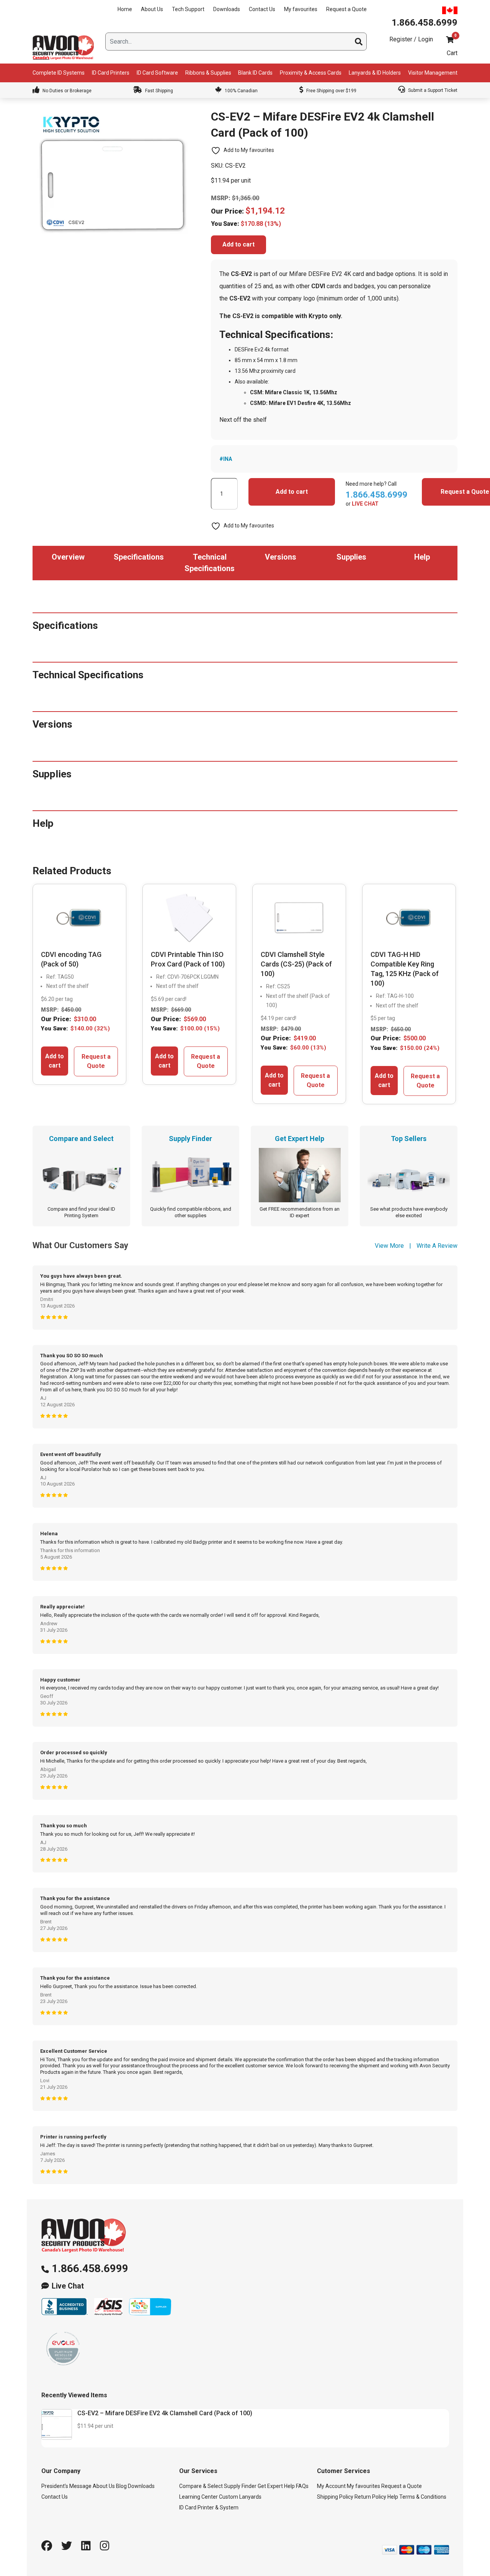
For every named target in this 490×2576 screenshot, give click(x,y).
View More (389, 1246)
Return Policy (370, 2497)
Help (393, 2497)
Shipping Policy (335, 2497)
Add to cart (238, 244)
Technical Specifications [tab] (210, 563)
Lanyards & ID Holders (375, 73)
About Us (152, 9)
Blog (121, 2486)
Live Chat (68, 2286)
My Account (331, 2486)
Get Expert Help (276, 2486)
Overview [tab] (68, 557)
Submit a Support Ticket (432, 90)
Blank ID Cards (255, 73)
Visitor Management (433, 73)
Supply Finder (240, 2486)
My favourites (301, 9)
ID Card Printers (111, 73)
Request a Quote (346, 9)
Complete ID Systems (59, 73)
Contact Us (262, 9)
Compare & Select (201, 2486)
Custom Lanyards (240, 2497)
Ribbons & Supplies (208, 73)
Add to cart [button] (55, 1061)
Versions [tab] (281, 557)
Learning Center (198, 2497)
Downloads (227, 9)
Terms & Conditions (423, 2497)
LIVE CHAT (365, 504)
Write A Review (437, 1246)
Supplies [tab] (351, 557)
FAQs (302, 2486)
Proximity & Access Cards (311, 73)
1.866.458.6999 (90, 2268)
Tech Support (188, 9)
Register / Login (411, 39)
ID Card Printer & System (209, 2507)
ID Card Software (157, 73)
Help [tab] (422, 557)
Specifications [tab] (139, 557)
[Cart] (450, 40)
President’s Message (66, 2486)
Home (125, 9)
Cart (452, 53)
